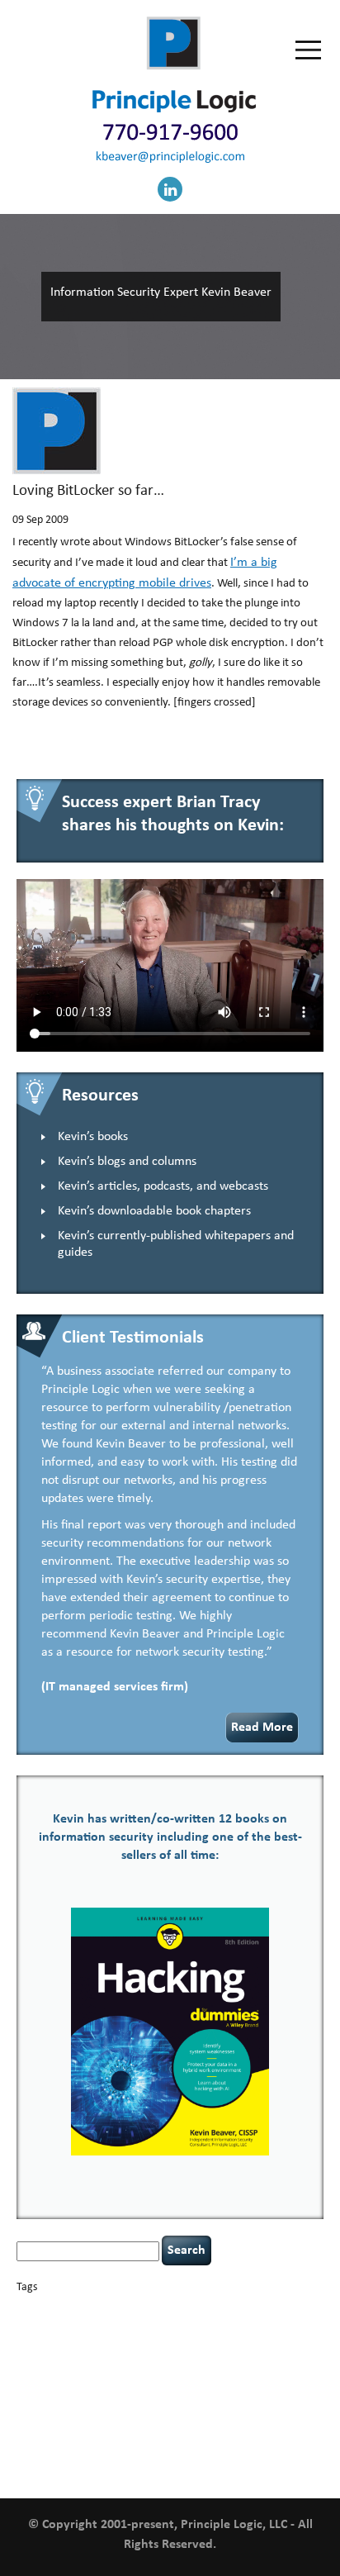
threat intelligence (282, 2417)
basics (87, 2305)
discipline (161, 2338)
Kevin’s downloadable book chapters (154, 1211)
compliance (125, 2327)
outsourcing (207, 2386)
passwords (251, 2386)
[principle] (174, 109)
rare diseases (160, 2401)
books (132, 2309)
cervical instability (51, 2327)
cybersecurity (289, 2326)
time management (74, 2435)
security (238, 2401)
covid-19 (231, 2325)
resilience (203, 2401)
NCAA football (110, 2386)
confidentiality (177, 2327)
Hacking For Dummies (175, 2353)
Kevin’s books (93, 1137)
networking (160, 2386)
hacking (85, 2353)
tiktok (27, 2435)
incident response (137, 2368)
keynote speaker (241, 2368)
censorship (277, 2310)
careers (237, 2309)
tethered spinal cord (208, 2417)
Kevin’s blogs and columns (127, 1162)
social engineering (126, 2416)
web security (196, 2454)
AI (22, 2308)
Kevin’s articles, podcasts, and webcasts (163, 1186)
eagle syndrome (210, 2338)
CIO (94, 2327)
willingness (248, 2455)
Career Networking (182, 2310)
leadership (49, 2384)
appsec (43, 2310)
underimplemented (146, 2435)
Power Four (113, 2401)
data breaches (50, 2338)
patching (290, 2386)
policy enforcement (53, 2401)
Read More (262, 1728)
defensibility (113, 2338)
